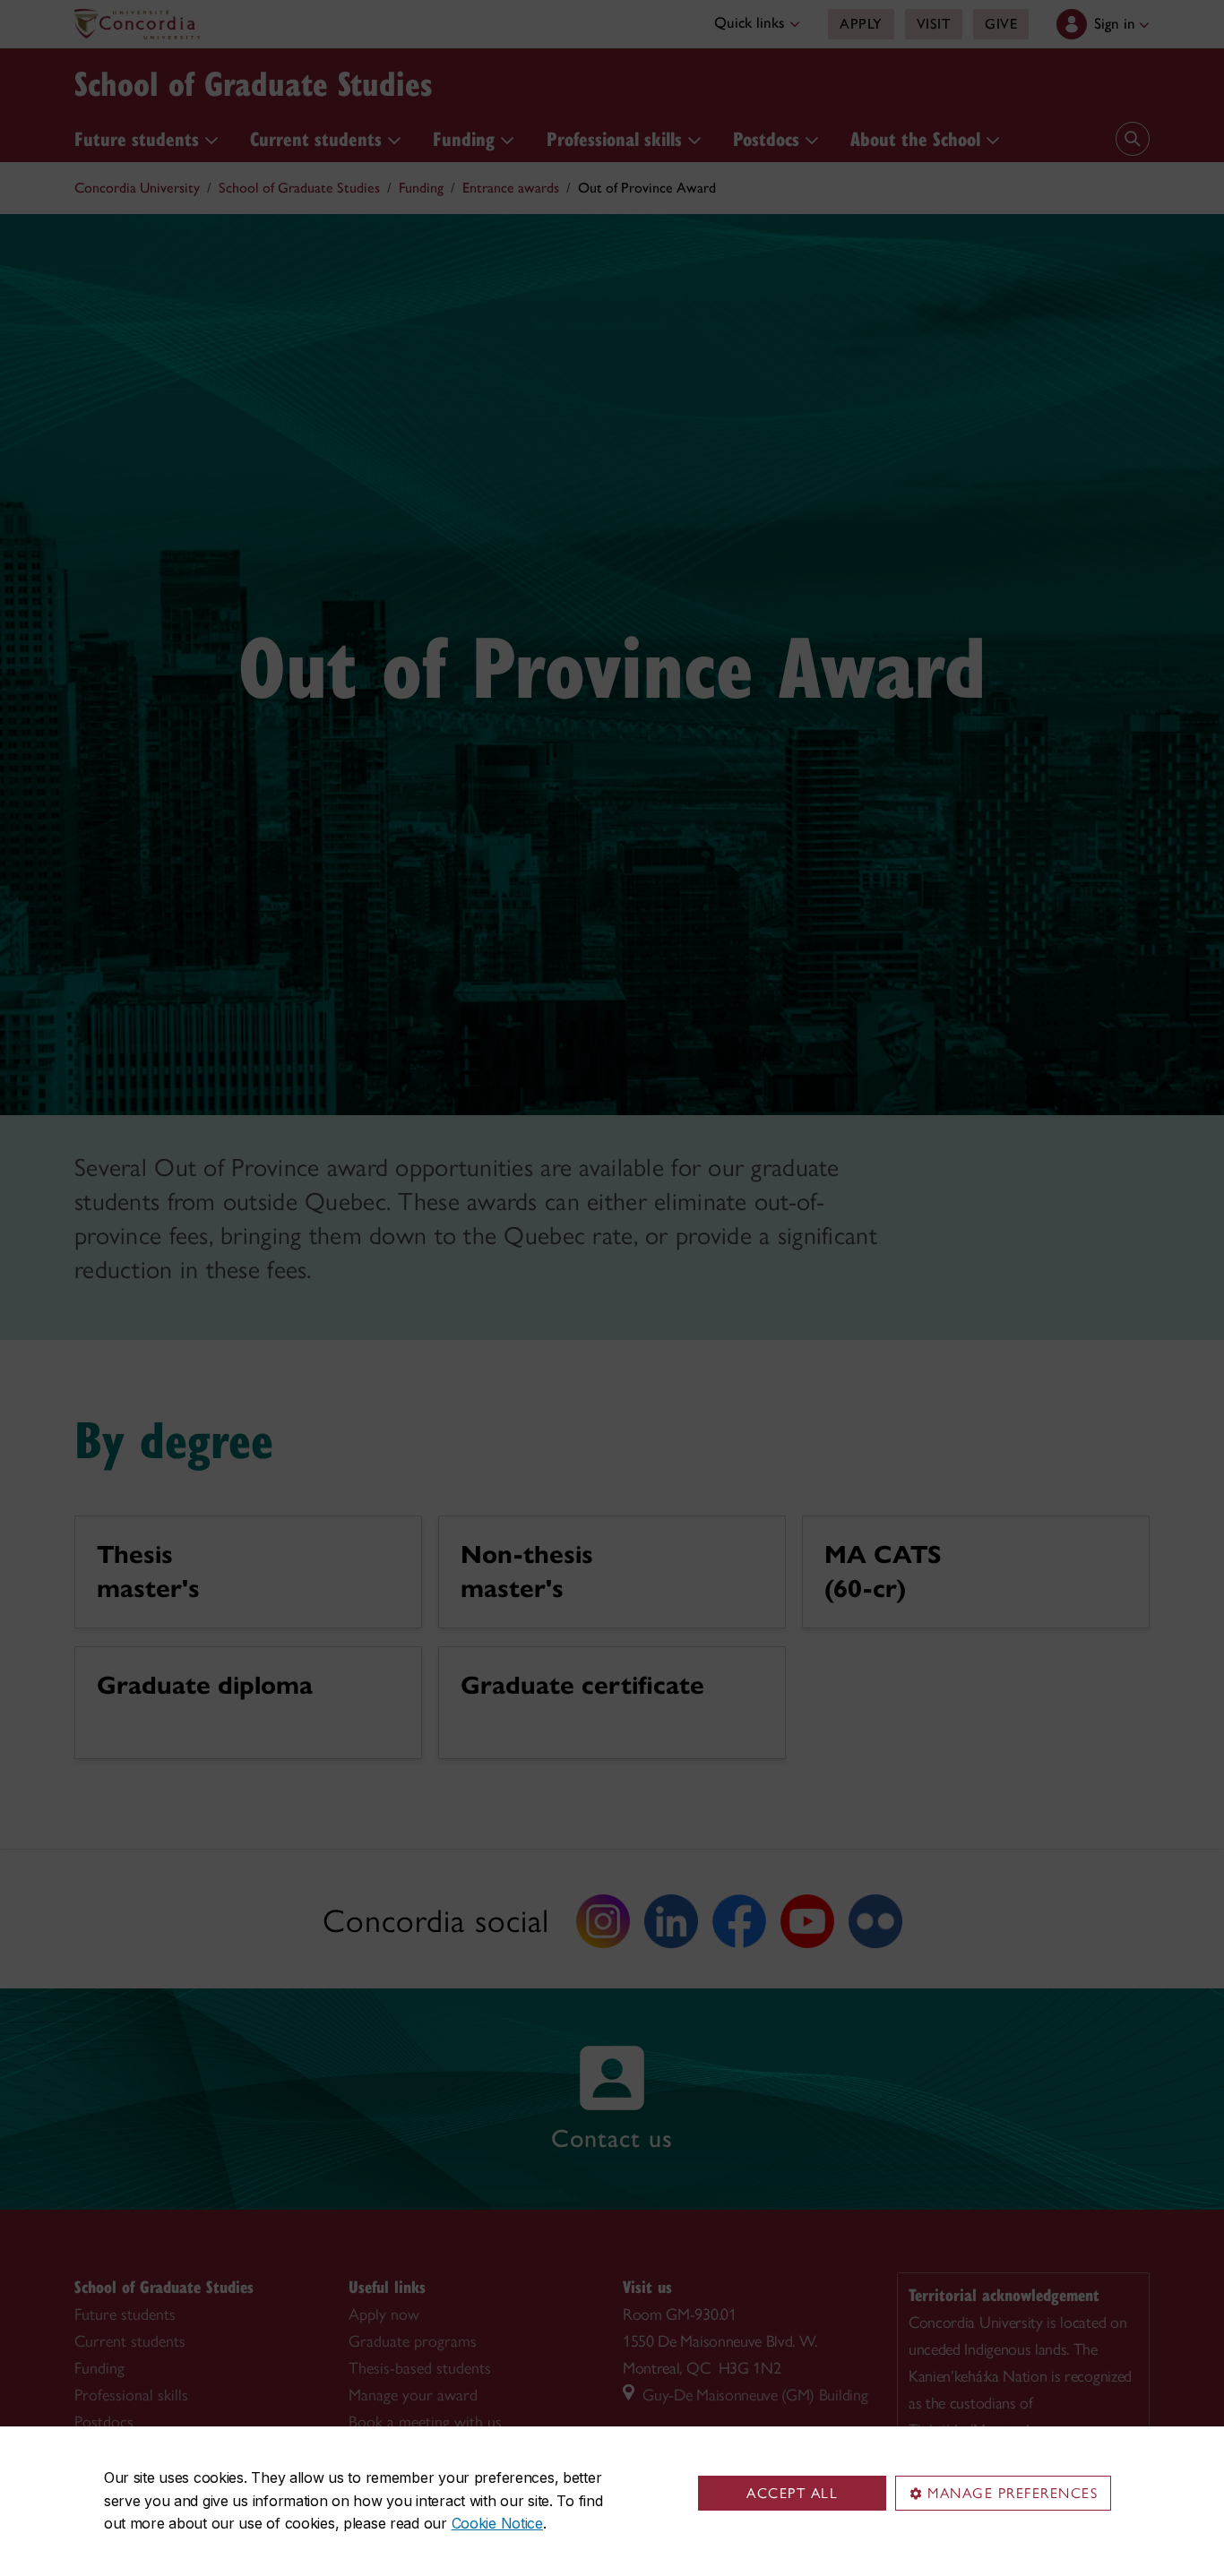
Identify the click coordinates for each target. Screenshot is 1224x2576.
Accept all (792, 2493)
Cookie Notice (497, 2523)
